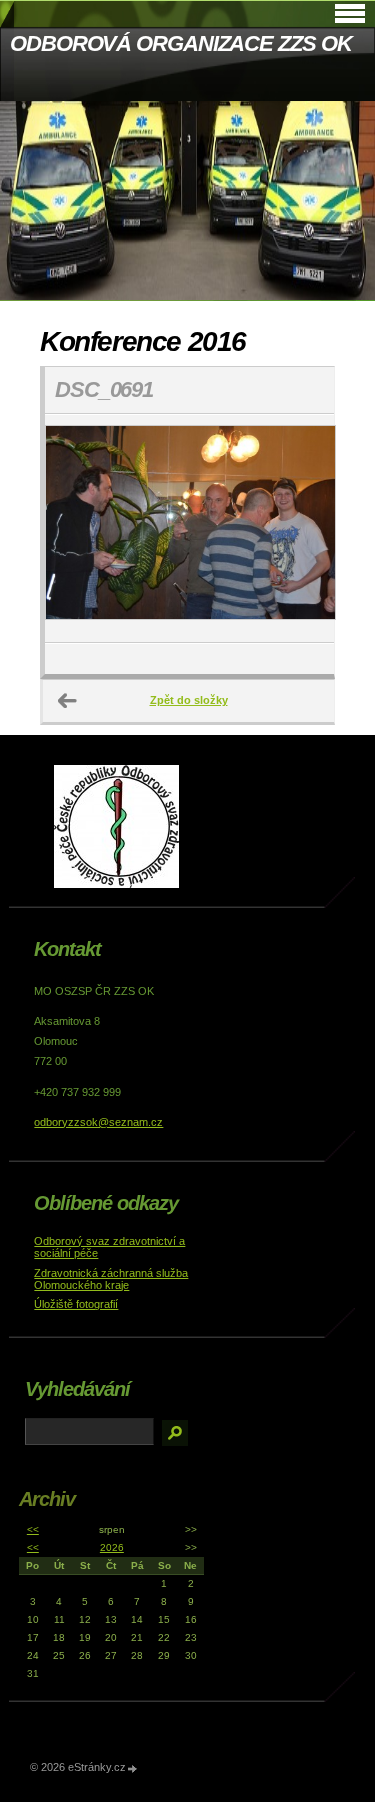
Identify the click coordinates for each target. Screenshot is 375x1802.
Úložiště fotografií (76, 1304)
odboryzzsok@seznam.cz (98, 1122)
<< (33, 1529)
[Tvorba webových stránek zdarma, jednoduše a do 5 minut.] (133, 1768)
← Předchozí (68, 701)
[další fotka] (301, 528)
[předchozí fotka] (77, 528)
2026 (112, 1547)
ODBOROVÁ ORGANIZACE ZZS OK (180, 43)
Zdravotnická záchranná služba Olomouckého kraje (111, 1279)
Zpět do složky (189, 700)
